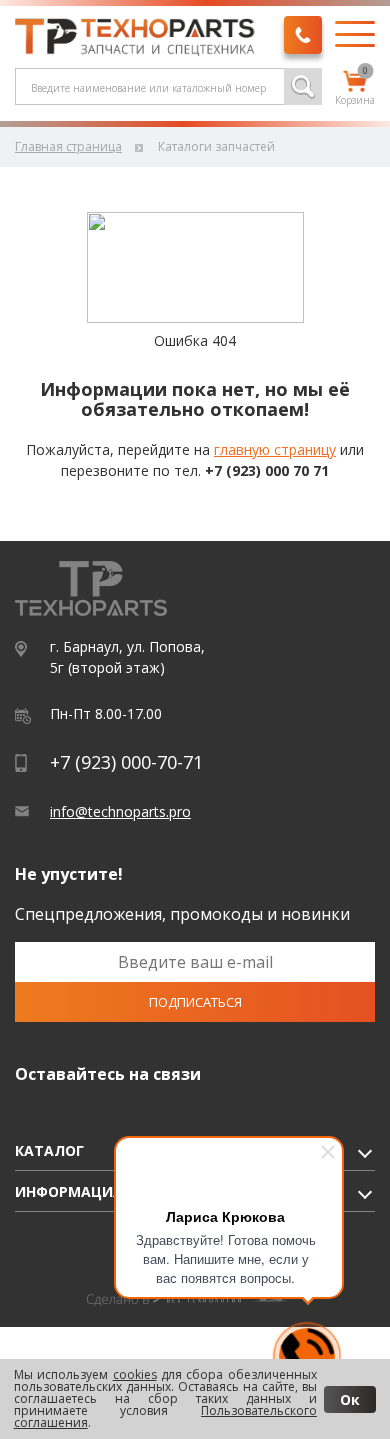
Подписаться (195, 1002)
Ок (350, 1399)
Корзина (355, 89)
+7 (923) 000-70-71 (126, 762)
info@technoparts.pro (120, 811)
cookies (135, 1374)
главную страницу (275, 449)
